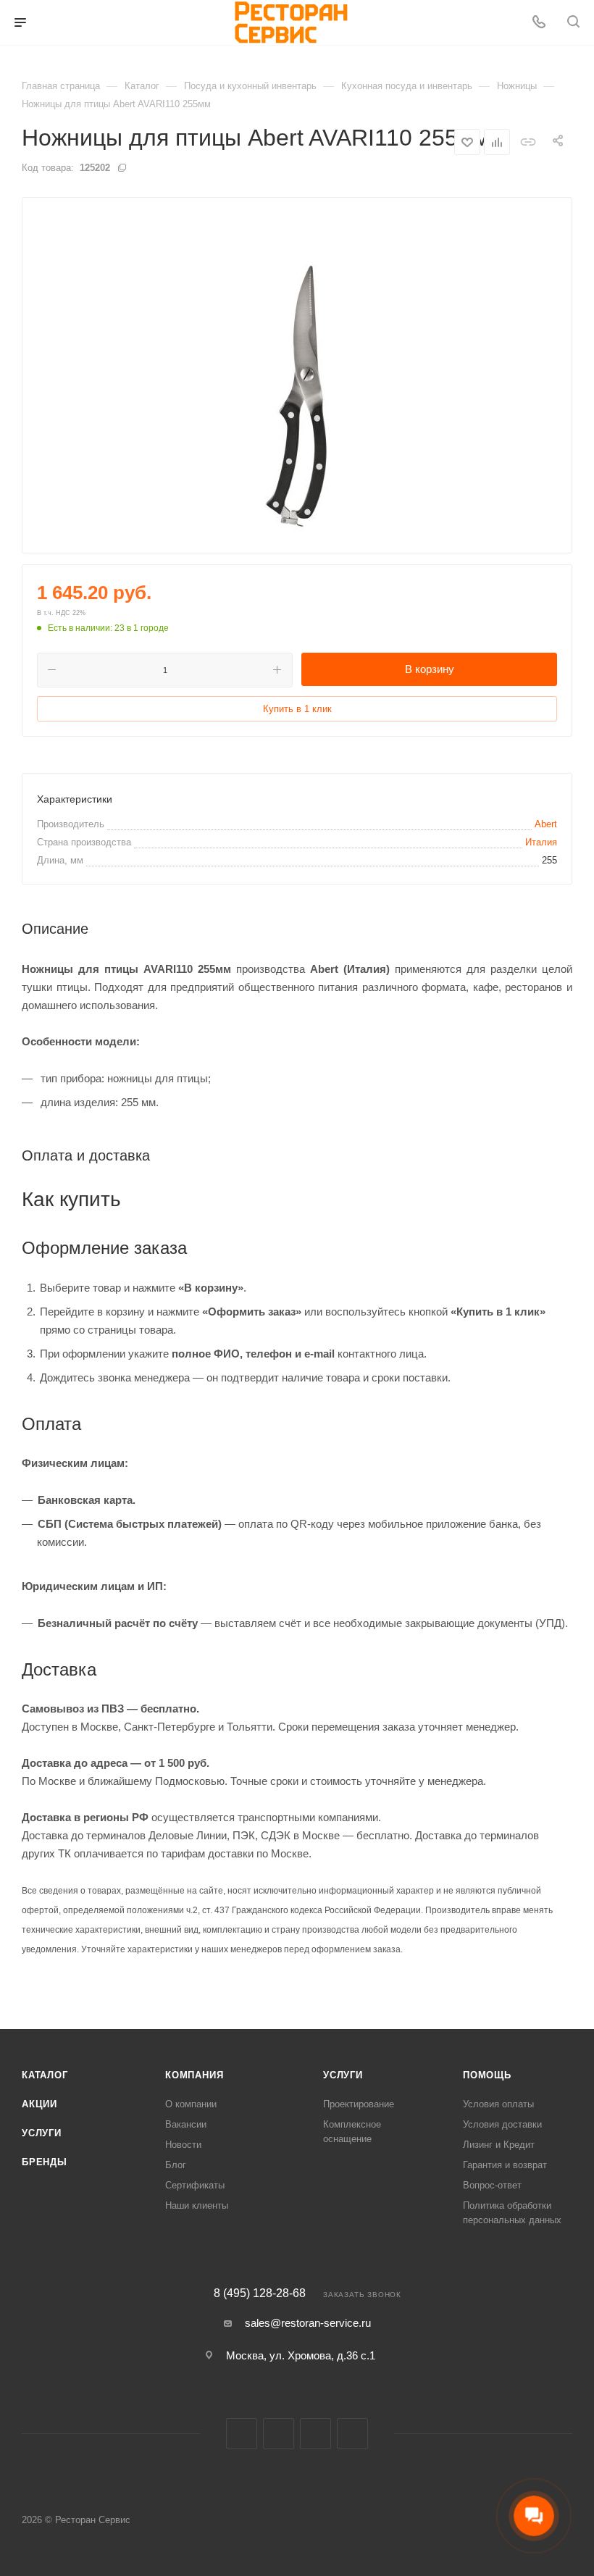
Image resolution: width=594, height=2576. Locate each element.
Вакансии (186, 2124)
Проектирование (359, 2104)
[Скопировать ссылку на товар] (528, 142)
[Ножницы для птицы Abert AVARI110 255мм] (297, 375)
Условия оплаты (498, 2104)
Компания (194, 2075)
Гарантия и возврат (505, 2165)
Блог (176, 2165)
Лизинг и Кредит (499, 2145)
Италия (541, 842)
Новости (183, 2145)
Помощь (487, 2075)
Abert (546, 824)
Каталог (45, 2075)
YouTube (352, 2434)
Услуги (42, 2133)
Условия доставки (502, 2124)
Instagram (279, 2434)
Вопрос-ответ (492, 2185)
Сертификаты (195, 2185)
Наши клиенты (197, 2205)
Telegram (315, 2434)
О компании (191, 2104)
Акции (39, 2104)
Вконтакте (242, 2434)
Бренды (45, 2162)
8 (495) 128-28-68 (260, 2293)
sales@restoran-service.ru (308, 2323)
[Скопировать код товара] (122, 167)
